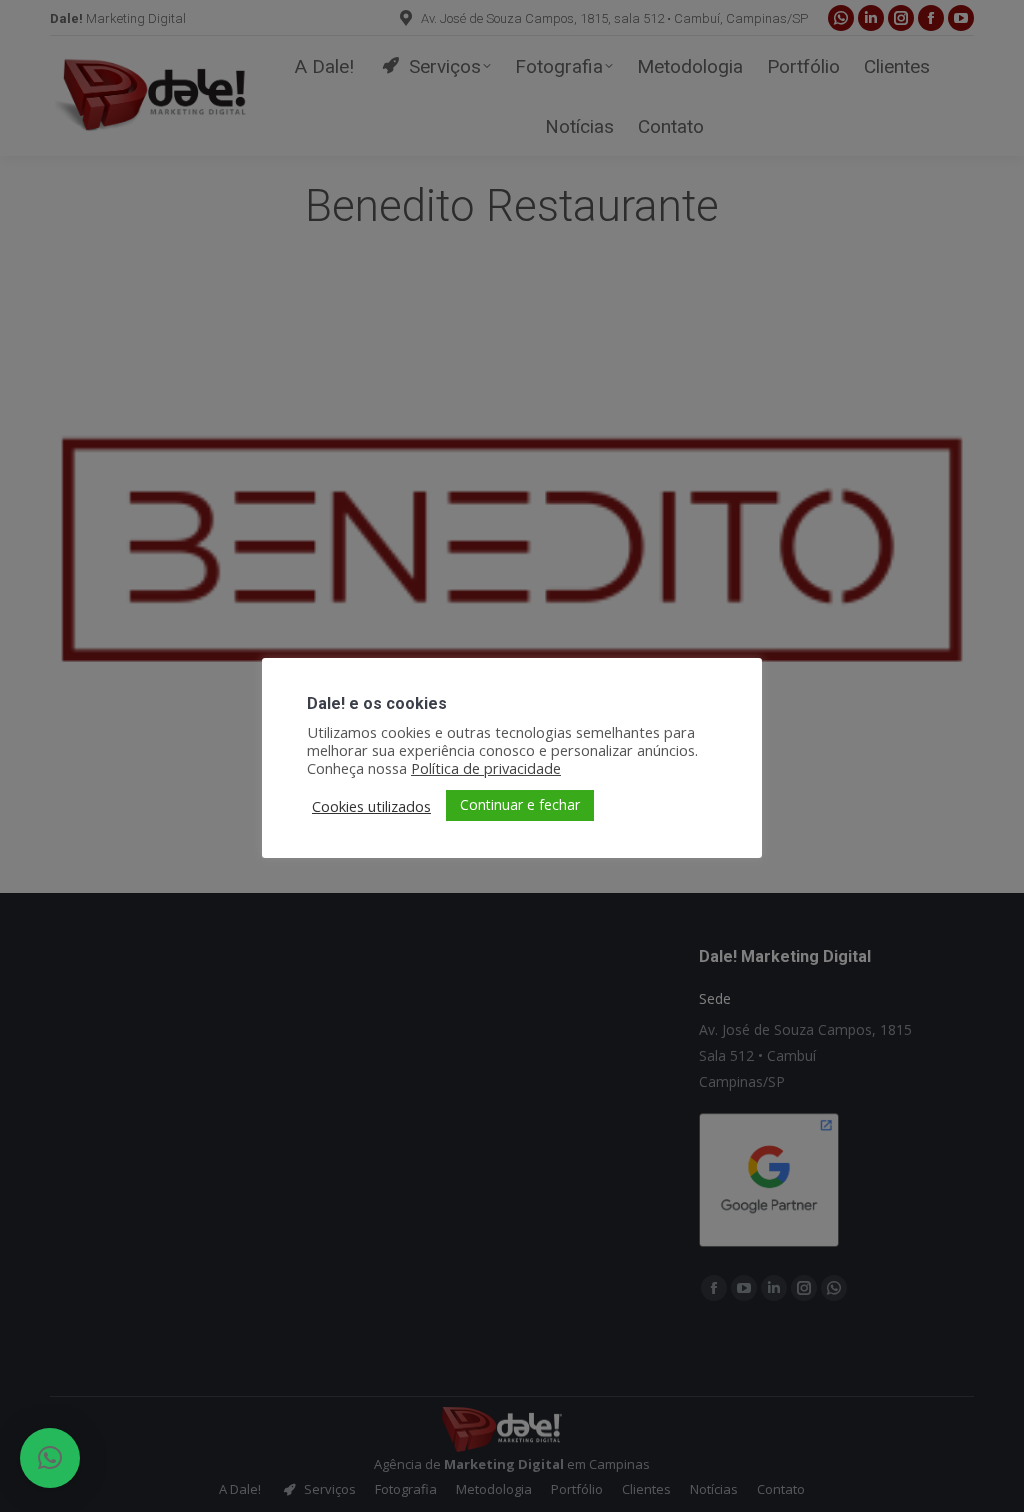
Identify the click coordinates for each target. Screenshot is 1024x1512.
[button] (50, 1458)
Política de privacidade (486, 768)
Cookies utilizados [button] (371, 806)
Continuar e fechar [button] (520, 804)
